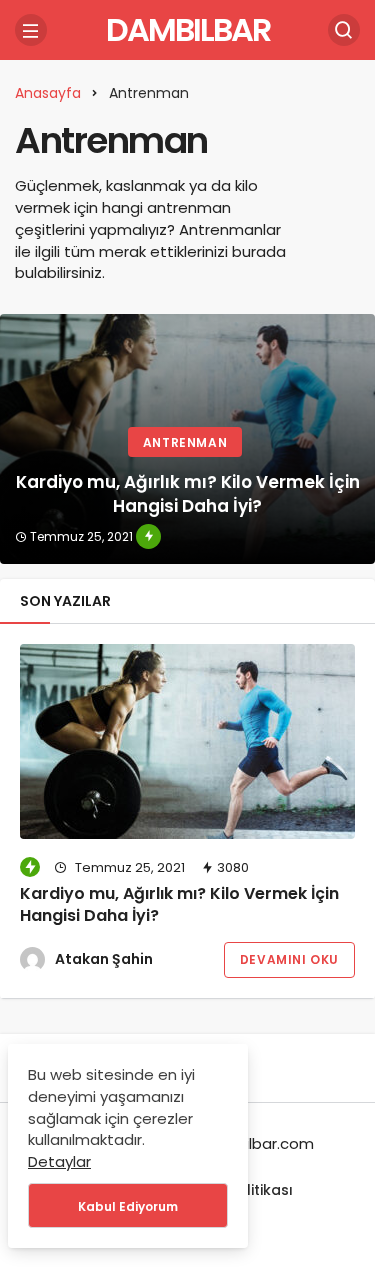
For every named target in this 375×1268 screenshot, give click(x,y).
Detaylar (59, 1161)
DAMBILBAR (188, 29)
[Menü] (31, 30)
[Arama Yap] (344, 30)
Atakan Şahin (104, 959)
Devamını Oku (289, 959)
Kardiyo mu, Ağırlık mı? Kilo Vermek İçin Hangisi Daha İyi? (179, 904)
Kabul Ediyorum (128, 1206)
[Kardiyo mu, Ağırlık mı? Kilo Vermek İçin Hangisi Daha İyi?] (187, 439)
